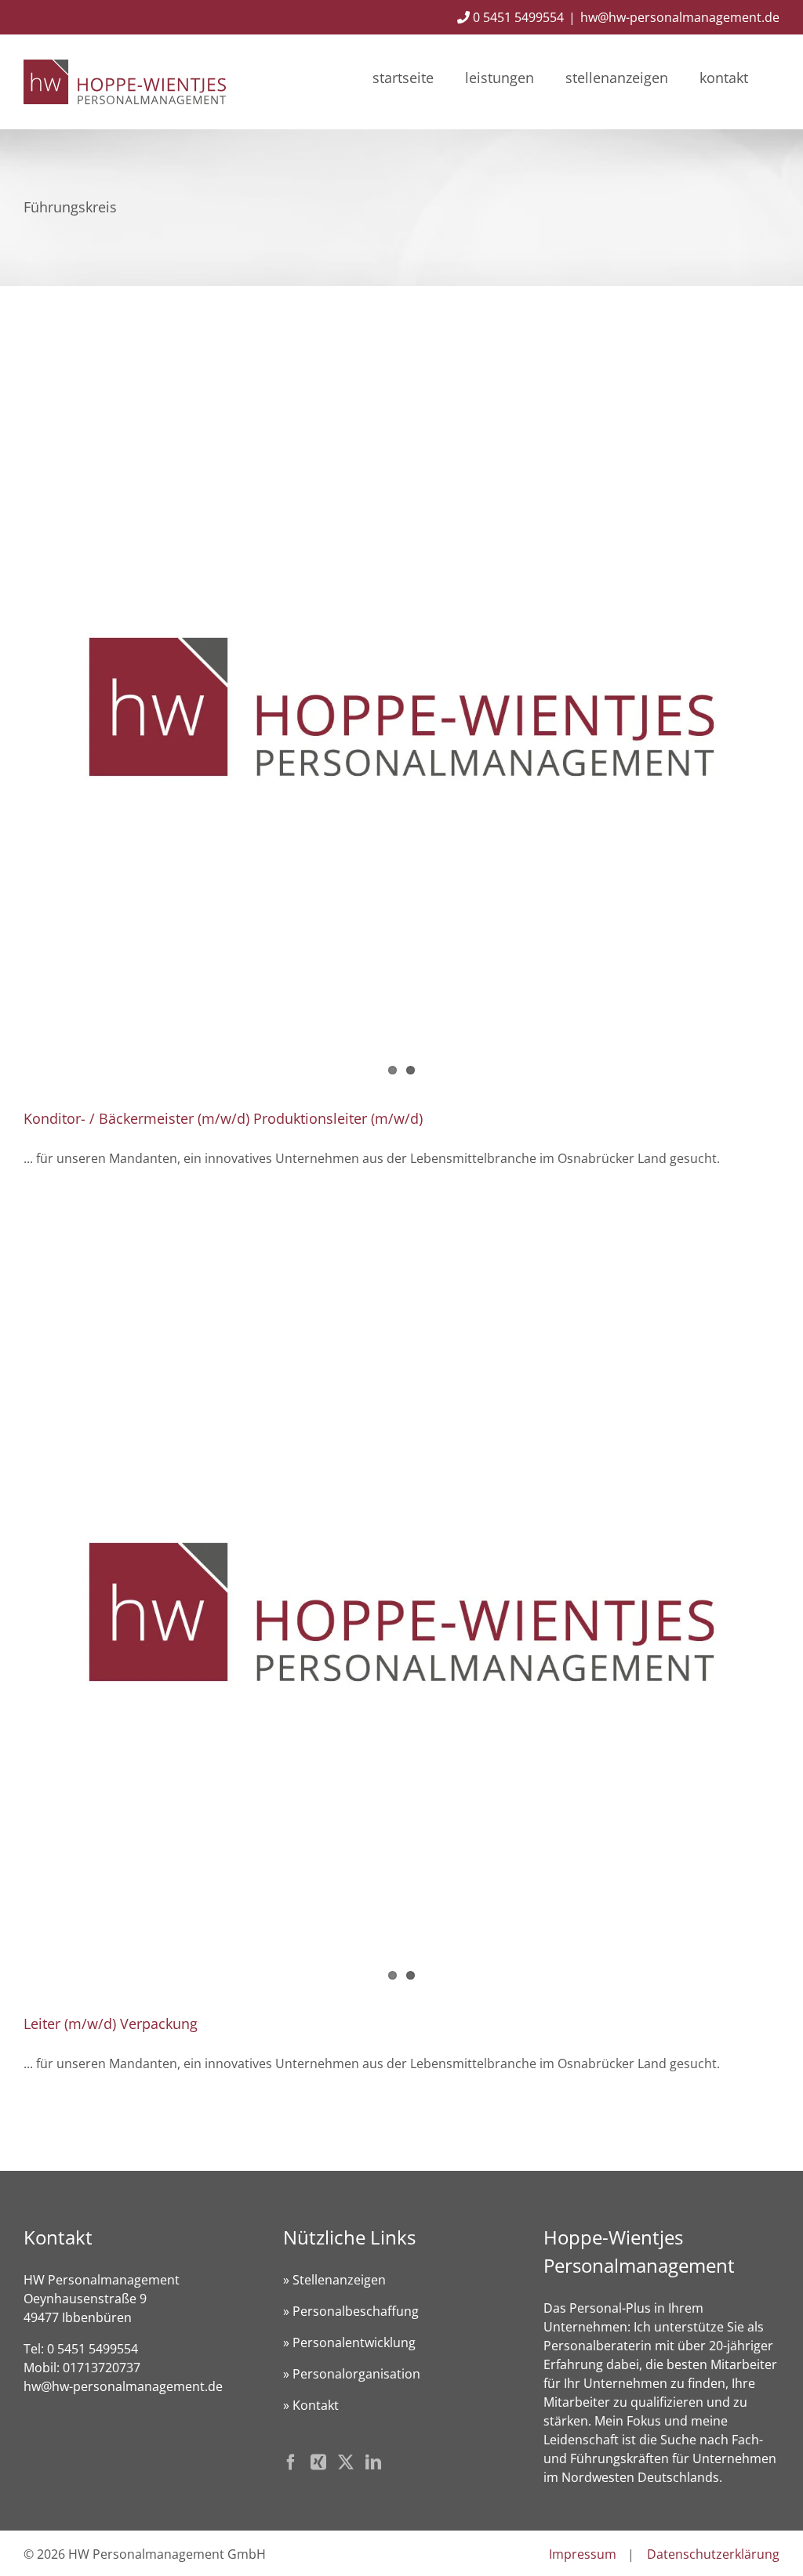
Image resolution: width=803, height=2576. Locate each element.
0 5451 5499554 (517, 17)
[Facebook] (291, 2462)
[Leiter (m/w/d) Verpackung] (401, 1612)
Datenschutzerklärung (713, 2554)
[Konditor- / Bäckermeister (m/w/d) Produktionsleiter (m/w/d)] (401, 707)
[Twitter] (346, 2462)
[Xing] (318, 2462)
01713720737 (102, 2368)
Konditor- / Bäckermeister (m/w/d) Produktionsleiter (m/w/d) (223, 1118)
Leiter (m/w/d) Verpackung (111, 2023)
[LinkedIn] (373, 2462)
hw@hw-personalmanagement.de (680, 17)
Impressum (583, 2554)
